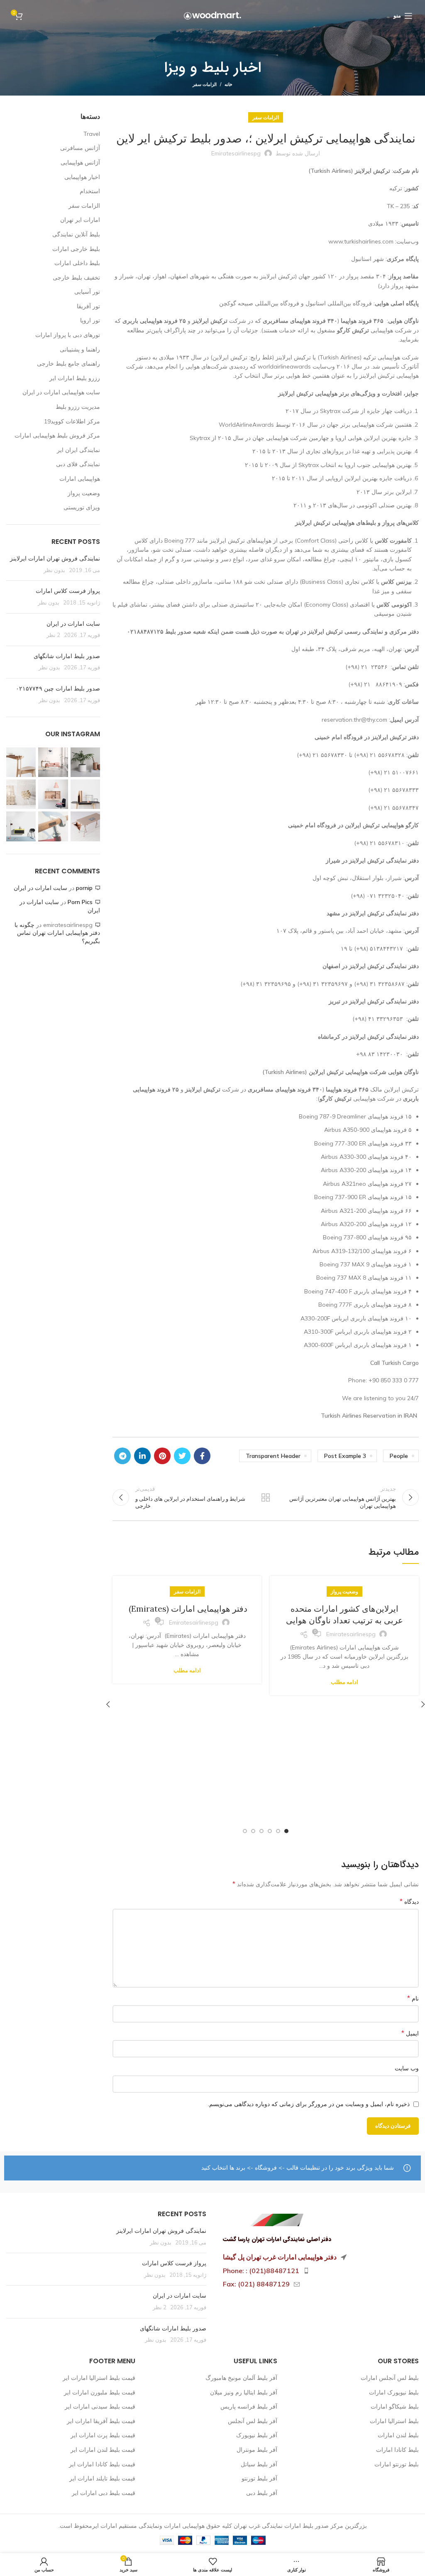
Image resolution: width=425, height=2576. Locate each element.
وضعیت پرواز (344, 1592)
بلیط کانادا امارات (397, 2450)
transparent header (273, 1456)
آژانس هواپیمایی (80, 162)
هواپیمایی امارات (80, 479)
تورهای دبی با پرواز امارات (68, 335)
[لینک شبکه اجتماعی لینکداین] (142, 1456)
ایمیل (410, 2033)
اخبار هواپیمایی (82, 177)
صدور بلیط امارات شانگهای (66, 656)
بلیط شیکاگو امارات (395, 2406)
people (399, 1456)
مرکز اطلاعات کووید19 (72, 421)
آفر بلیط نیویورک (257, 2435)
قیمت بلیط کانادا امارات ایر (102, 2464)
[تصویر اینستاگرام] (85, 762)
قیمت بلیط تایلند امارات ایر (102, 2478)
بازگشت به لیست (266, 1497)
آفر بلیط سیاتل (259, 2464)
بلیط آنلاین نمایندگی (76, 234)
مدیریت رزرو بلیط (78, 407)
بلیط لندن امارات (398, 2435)
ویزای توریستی (82, 507)
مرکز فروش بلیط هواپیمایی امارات (57, 435)
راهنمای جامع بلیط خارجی (68, 364)
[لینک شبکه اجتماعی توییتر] (182, 1456)
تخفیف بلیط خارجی (76, 278)
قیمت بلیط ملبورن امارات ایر (100, 2392)
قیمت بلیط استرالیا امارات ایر (99, 2378)
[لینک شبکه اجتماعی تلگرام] (122, 1456)
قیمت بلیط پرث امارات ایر (103, 2435)
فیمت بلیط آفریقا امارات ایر (101, 2421)
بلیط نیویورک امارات (394, 2392)
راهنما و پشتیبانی (80, 349)
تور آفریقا (88, 306)
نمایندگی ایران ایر (78, 450)
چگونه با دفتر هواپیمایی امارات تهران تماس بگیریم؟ (57, 933)
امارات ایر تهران (80, 220)
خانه (228, 84)
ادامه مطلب (344, 1682)
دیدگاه (409, 1901)
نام (413, 1998)
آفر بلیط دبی (262, 2493)
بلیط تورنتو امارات (397, 2464)
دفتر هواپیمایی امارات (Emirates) (187, 1609)
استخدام (90, 191)
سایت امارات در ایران (73, 624)
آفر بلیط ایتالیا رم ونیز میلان (244, 2392)
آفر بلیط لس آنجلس (253, 2421)
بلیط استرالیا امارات (394, 2421)
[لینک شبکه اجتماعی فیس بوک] (202, 1456)
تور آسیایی (87, 292)
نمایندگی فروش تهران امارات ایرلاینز (55, 558)
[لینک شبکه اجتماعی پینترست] (162, 1456)
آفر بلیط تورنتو (259, 2478)
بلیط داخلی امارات (77, 263)
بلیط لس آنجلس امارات (390, 2378)
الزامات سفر (205, 84)
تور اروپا (90, 320)
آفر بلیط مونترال (257, 2450)
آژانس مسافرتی (80, 148)
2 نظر (53, 635)
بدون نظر (54, 570)
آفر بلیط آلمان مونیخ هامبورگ (241, 2378)
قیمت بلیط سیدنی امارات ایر (100, 2406)
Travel (92, 134)
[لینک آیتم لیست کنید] (319, 2271)
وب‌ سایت (407, 2068)
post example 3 (345, 1456)
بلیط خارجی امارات (76, 249)
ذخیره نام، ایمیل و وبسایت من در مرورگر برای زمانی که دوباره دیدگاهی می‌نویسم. (309, 2104)
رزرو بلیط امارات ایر (75, 378)
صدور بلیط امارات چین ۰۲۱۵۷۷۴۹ (58, 688)
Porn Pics (80, 902)
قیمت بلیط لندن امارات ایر (103, 2450)
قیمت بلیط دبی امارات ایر (104, 2493)
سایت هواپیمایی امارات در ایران (61, 392)
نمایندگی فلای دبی (78, 464)
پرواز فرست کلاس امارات (68, 591)
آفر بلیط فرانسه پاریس (249, 2406)
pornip (84, 888)
